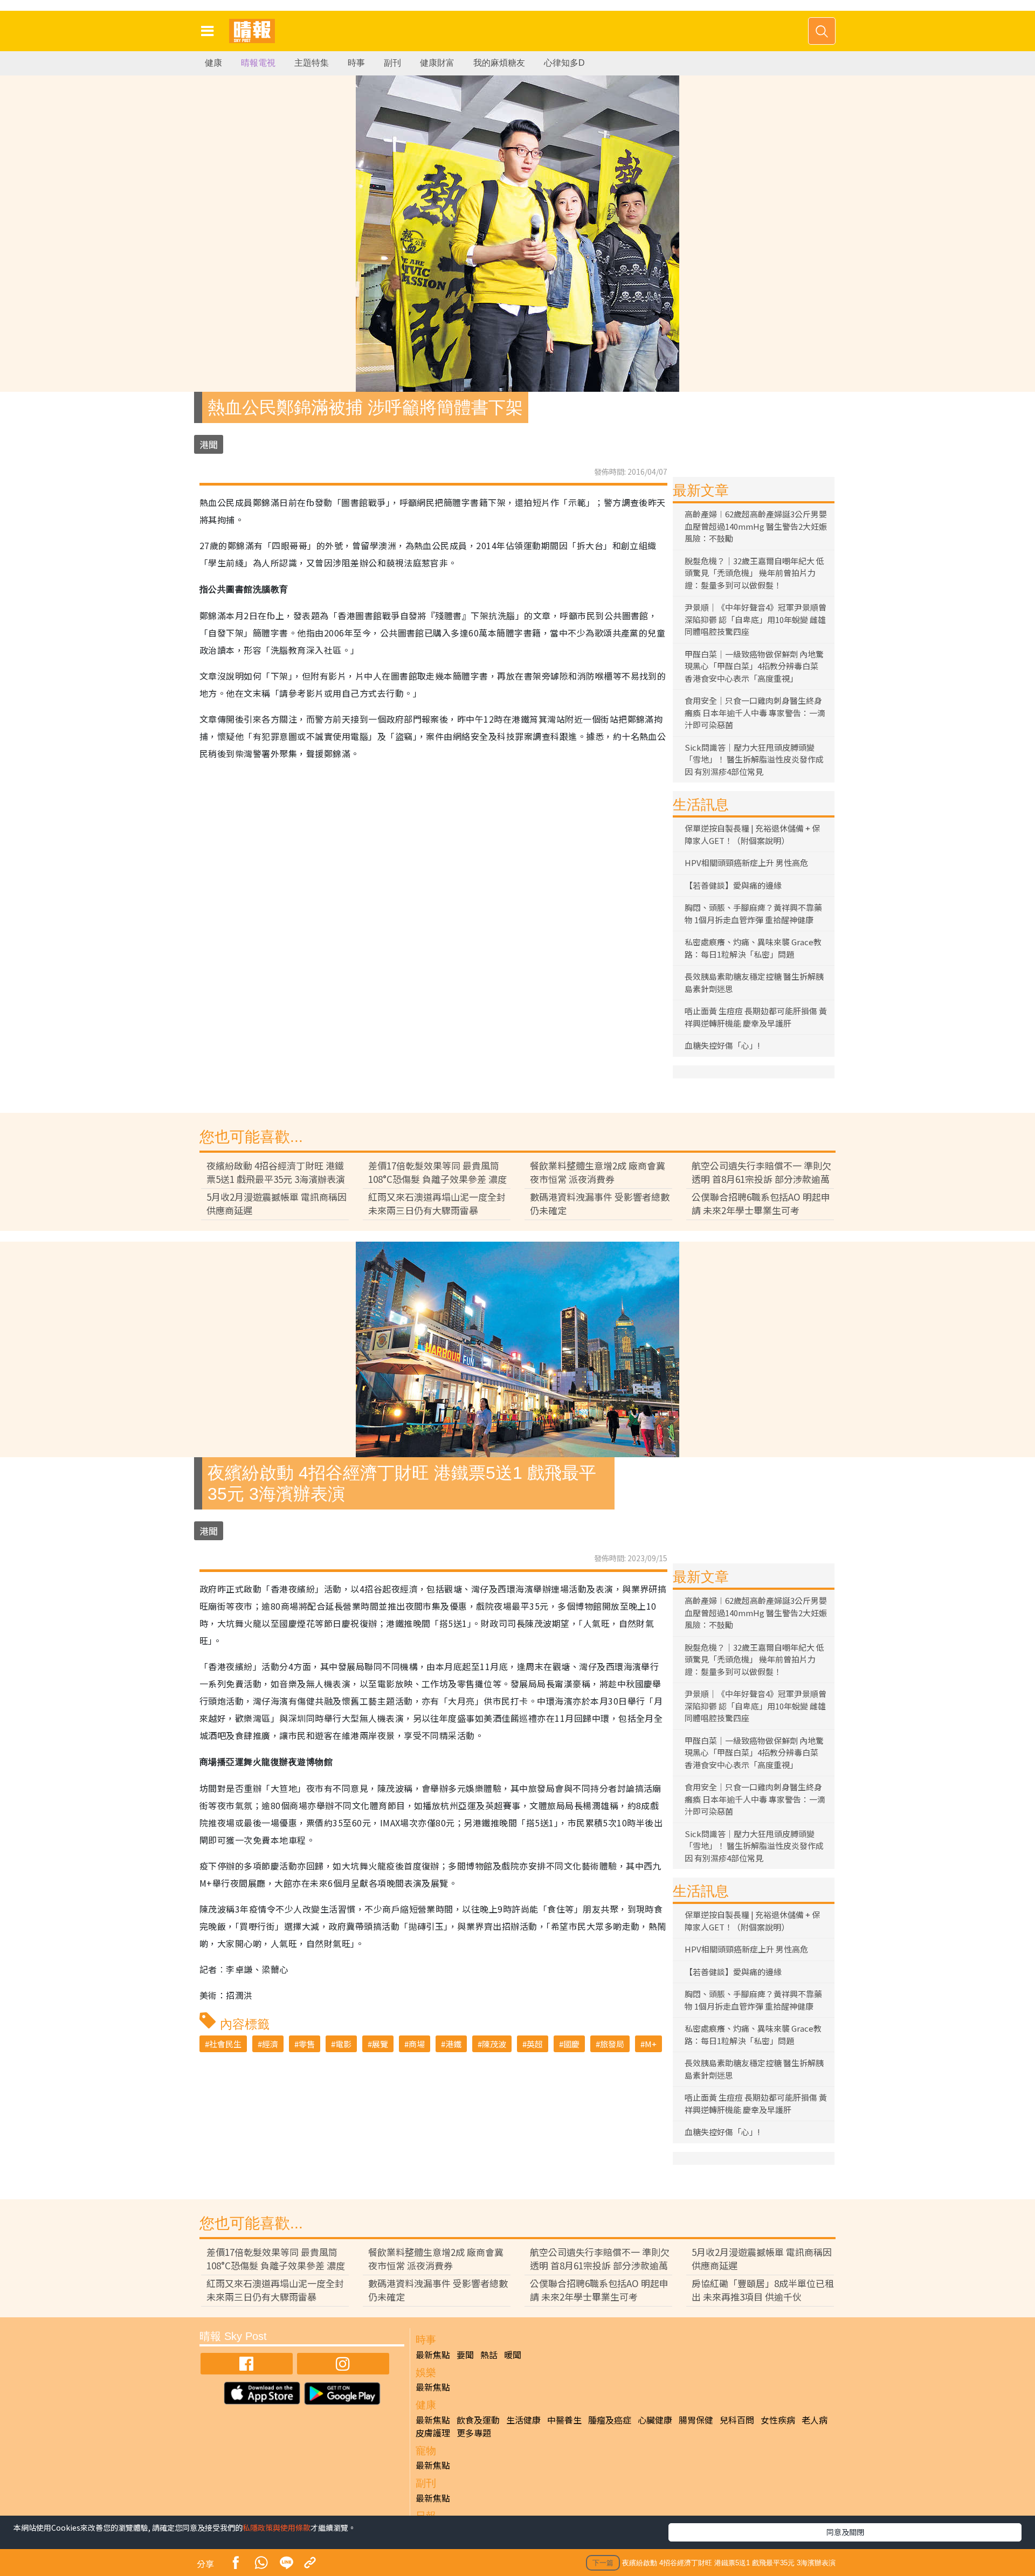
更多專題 (474, 2433)
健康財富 (437, 63)
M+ (651, 2044)
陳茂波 (494, 2044)
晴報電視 (258, 63)
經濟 (270, 2044)
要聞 (465, 2355)
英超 (535, 2044)
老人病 (815, 2420)
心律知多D (564, 63)
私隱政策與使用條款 (277, 2527)
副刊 (392, 63)
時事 (356, 63)
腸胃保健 (696, 2420)
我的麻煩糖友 (499, 63)
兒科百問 (737, 2420)
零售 (307, 2044)
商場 (417, 2044)
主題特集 (312, 63)
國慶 (571, 2044)
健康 (213, 63)
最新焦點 (433, 2355)
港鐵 (453, 2044)
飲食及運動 (478, 2420)
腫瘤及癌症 (610, 2420)
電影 (343, 2044)
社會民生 (225, 2044)
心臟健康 (655, 2420)
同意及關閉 (845, 2532)
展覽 (380, 2044)
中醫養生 (564, 2420)
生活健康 (523, 2420)
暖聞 (513, 2355)
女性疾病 (778, 2420)
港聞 (209, 444)
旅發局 (612, 2044)
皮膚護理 (433, 2433)
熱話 (489, 2355)
